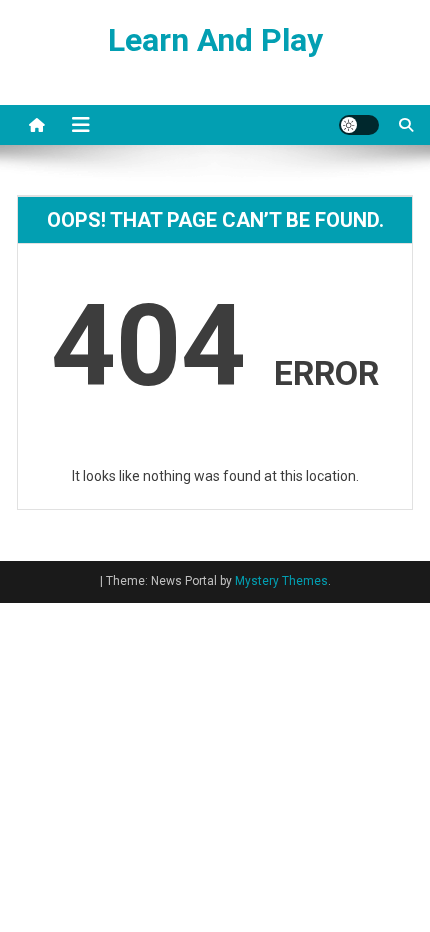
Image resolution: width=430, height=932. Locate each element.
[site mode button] (359, 125)
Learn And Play (215, 40)
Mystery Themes (281, 581)
